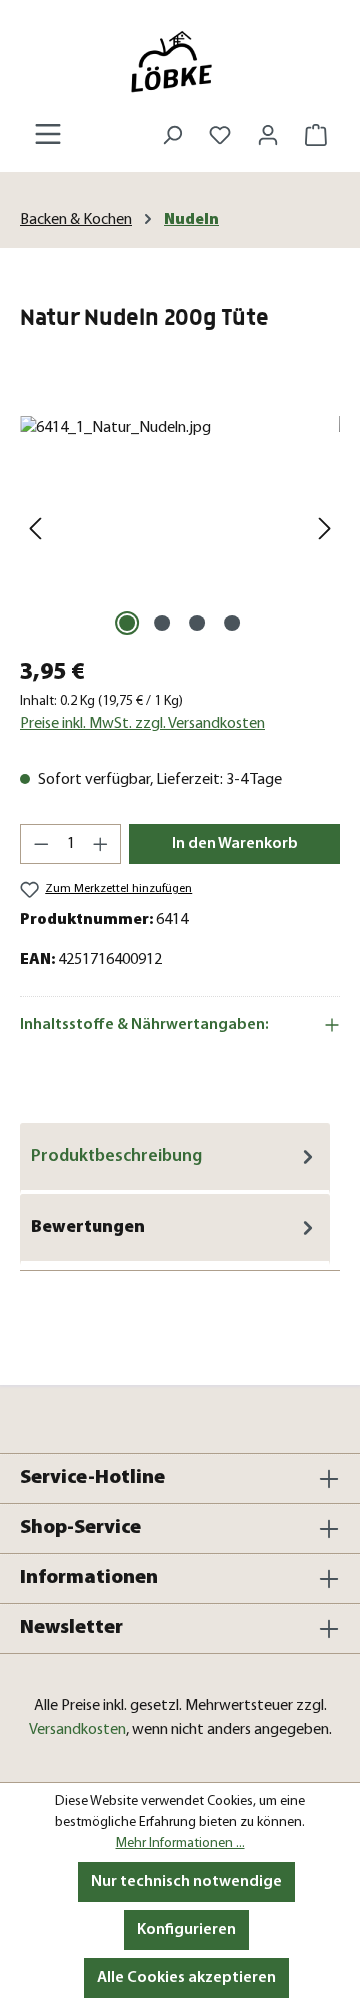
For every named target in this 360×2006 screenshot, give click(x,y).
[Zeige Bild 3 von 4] (197, 623)
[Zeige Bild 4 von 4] (232, 623)
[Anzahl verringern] (41, 844)
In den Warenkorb (235, 844)
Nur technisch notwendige (186, 1882)
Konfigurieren (186, 1930)
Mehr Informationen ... (180, 1843)
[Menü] (48, 134)
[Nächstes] (325, 528)
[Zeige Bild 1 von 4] (127, 623)
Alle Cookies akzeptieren (186, 1978)
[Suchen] (172, 135)
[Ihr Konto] (268, 135)
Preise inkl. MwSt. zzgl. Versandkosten (142, 724)
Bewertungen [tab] (88, 1227)
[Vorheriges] (35, 528)
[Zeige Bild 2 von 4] (162, 623)
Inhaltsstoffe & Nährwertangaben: (144, 1025)
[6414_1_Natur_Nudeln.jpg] (180, 528)
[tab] (175, 1158)
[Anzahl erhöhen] (101, 844)
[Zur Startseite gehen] (180, 61)
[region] (180, 528)
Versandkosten (77, 1730)
